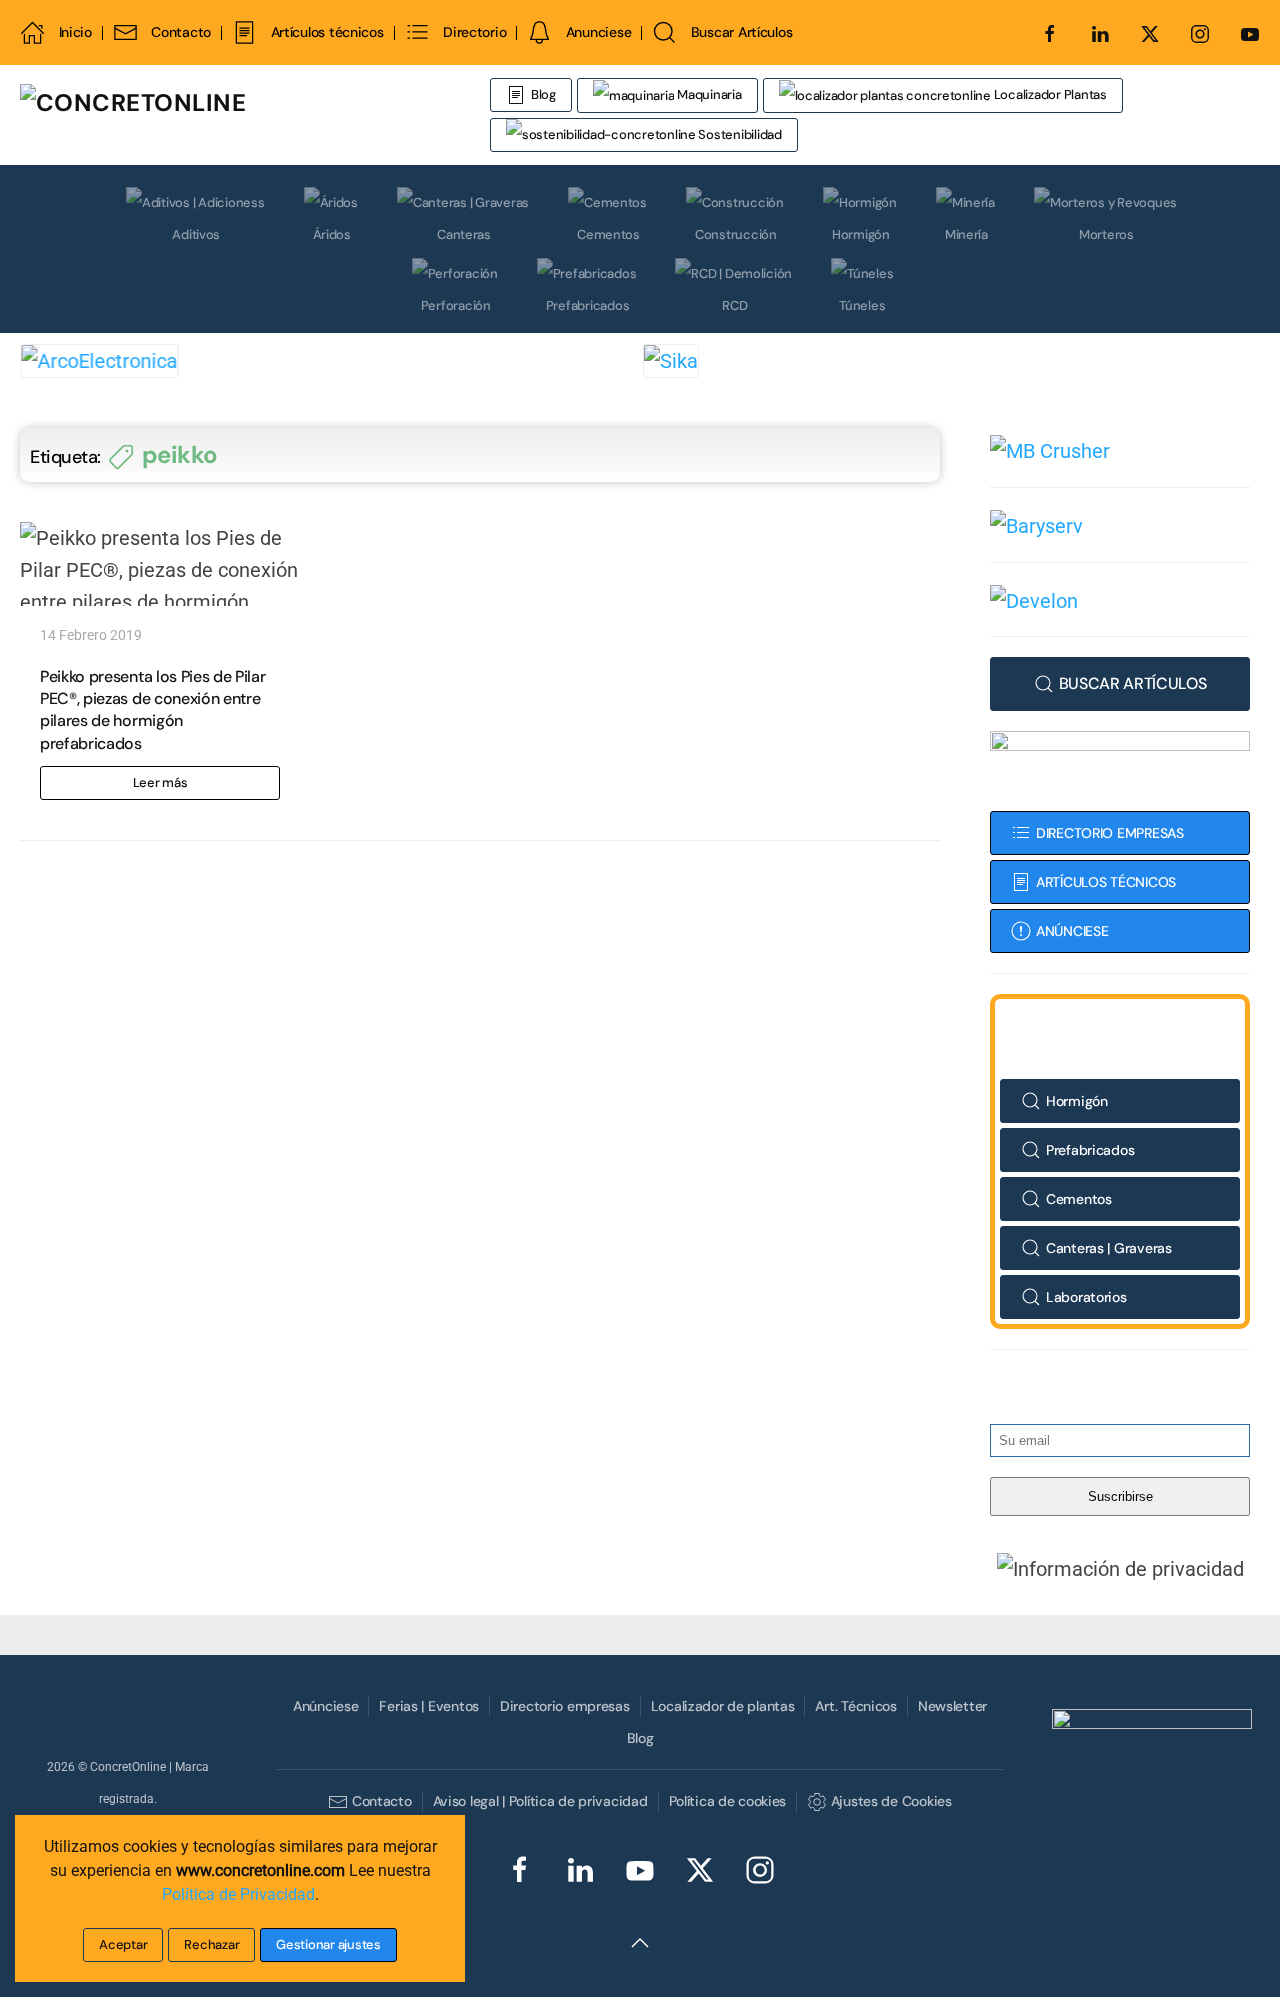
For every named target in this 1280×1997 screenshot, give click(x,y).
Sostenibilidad (739, 134)
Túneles (862, 305)
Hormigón (861, 234)
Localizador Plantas (1049, 94)
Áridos (332, 234)
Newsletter (952, 1706)
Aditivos (196, 234)
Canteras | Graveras (1109, 1248)
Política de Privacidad (238, 1894)
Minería (966, 234)
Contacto (181, 32)
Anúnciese (325, 1706)
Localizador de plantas (723, 1706)
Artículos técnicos (327, 32)
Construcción (736, 234)
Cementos (608, 234)
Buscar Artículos (741, 32)
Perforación (456, 305)
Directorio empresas (565, 1706)
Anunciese (598, 32)
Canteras (464, 234)
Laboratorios (1086, 1297)
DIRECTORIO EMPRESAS (1110, 833)
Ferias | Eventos (429, 1706)
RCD (734, 305)
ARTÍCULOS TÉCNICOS (1106, 882)
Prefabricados (588, 305)
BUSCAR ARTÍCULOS (1133, 683)
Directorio (474, 32)
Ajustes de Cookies (891, 1801)
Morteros (1106, 234)
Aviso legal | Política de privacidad (540, 1801)
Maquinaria (707, 94)
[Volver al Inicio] (255, 115)
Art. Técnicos (855, 1706)
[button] (1120, 1568)
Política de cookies (728, 1801)
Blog (543, 94)
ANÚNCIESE (1072, 931)
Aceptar (123, 1944)
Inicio (75, 32)
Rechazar (211, 1944)
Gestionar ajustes (328, 1944)
